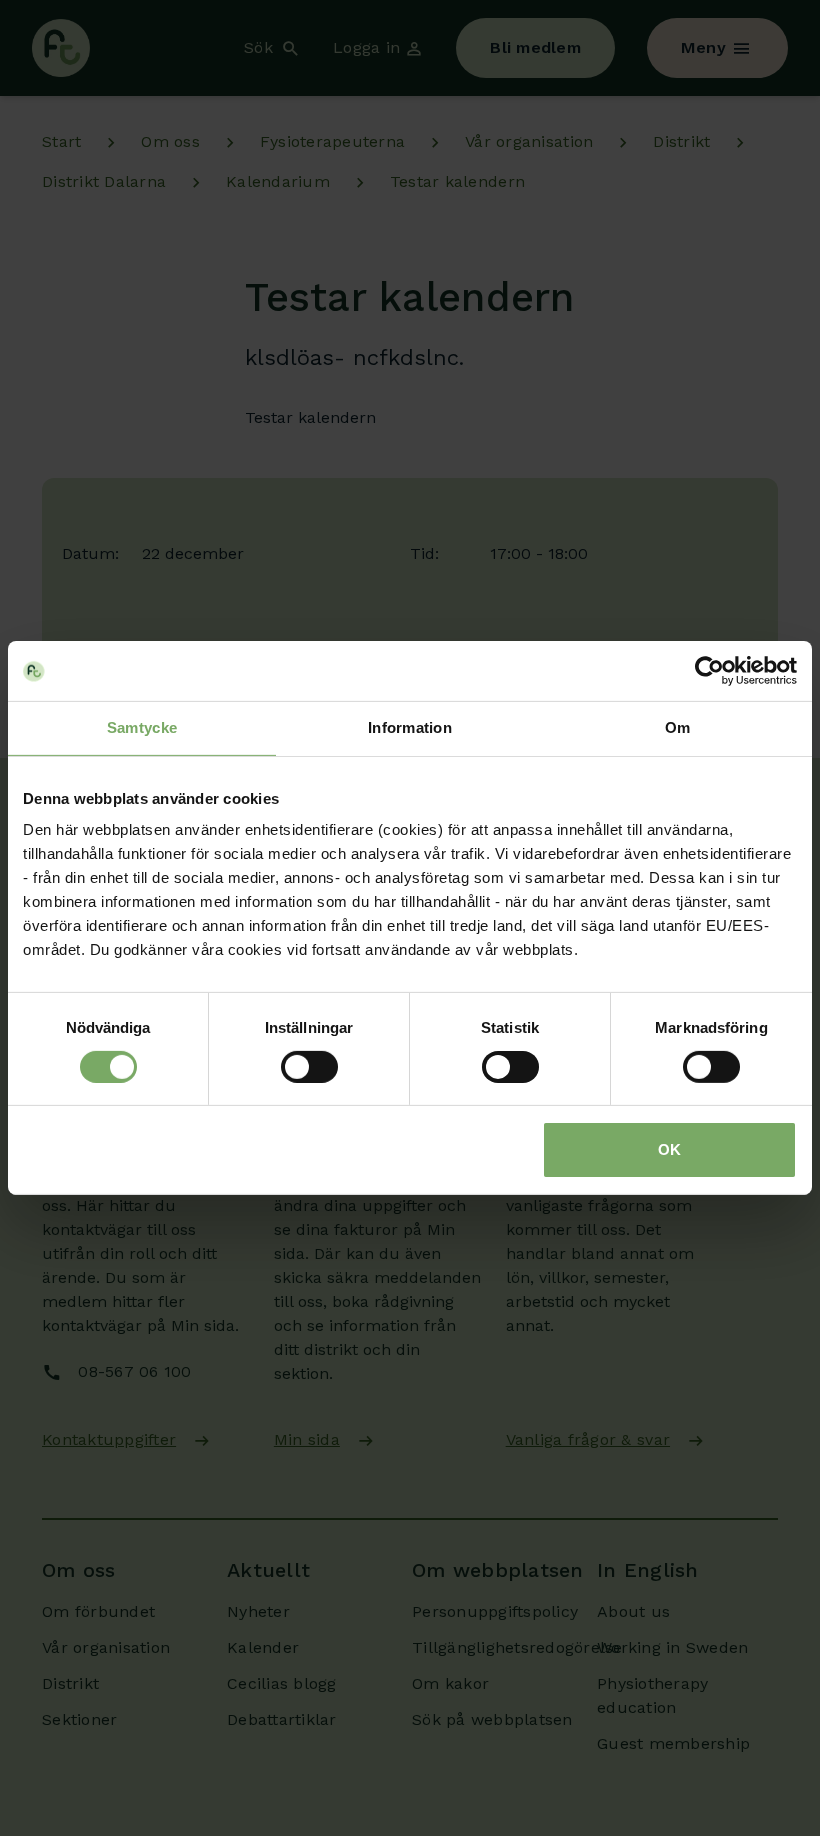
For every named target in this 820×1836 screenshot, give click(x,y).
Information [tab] (410, 727)
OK (669, 1149)
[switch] (309, 1067)
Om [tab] (678, 727)
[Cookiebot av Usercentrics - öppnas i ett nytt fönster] (709, 671)
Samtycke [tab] (142, 727)
